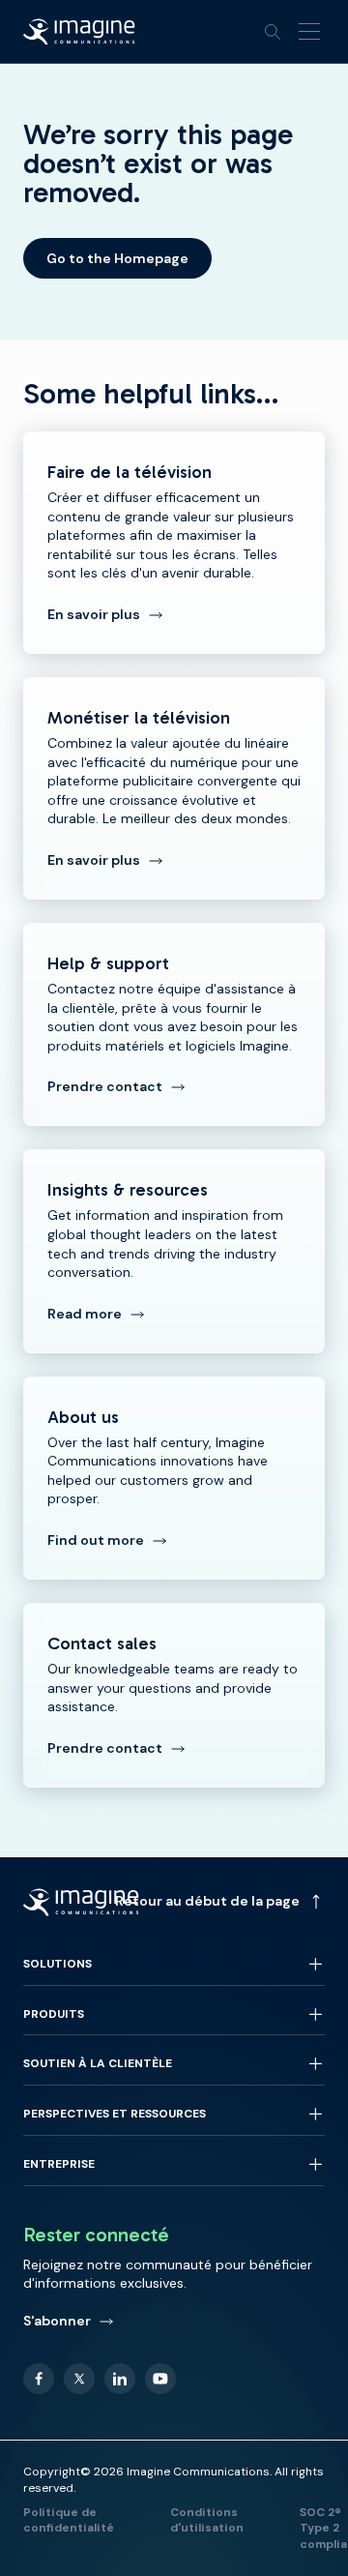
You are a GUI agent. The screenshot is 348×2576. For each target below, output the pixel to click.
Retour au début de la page (207, 1901)
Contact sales (174, 1695)
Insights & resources (174, 1251)
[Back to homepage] (79, 32)
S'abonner (57, 2321)
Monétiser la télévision (174, 788)
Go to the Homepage (117, 258)
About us (174, 1478)
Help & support (174, 1024)
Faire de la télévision (174, 543)
